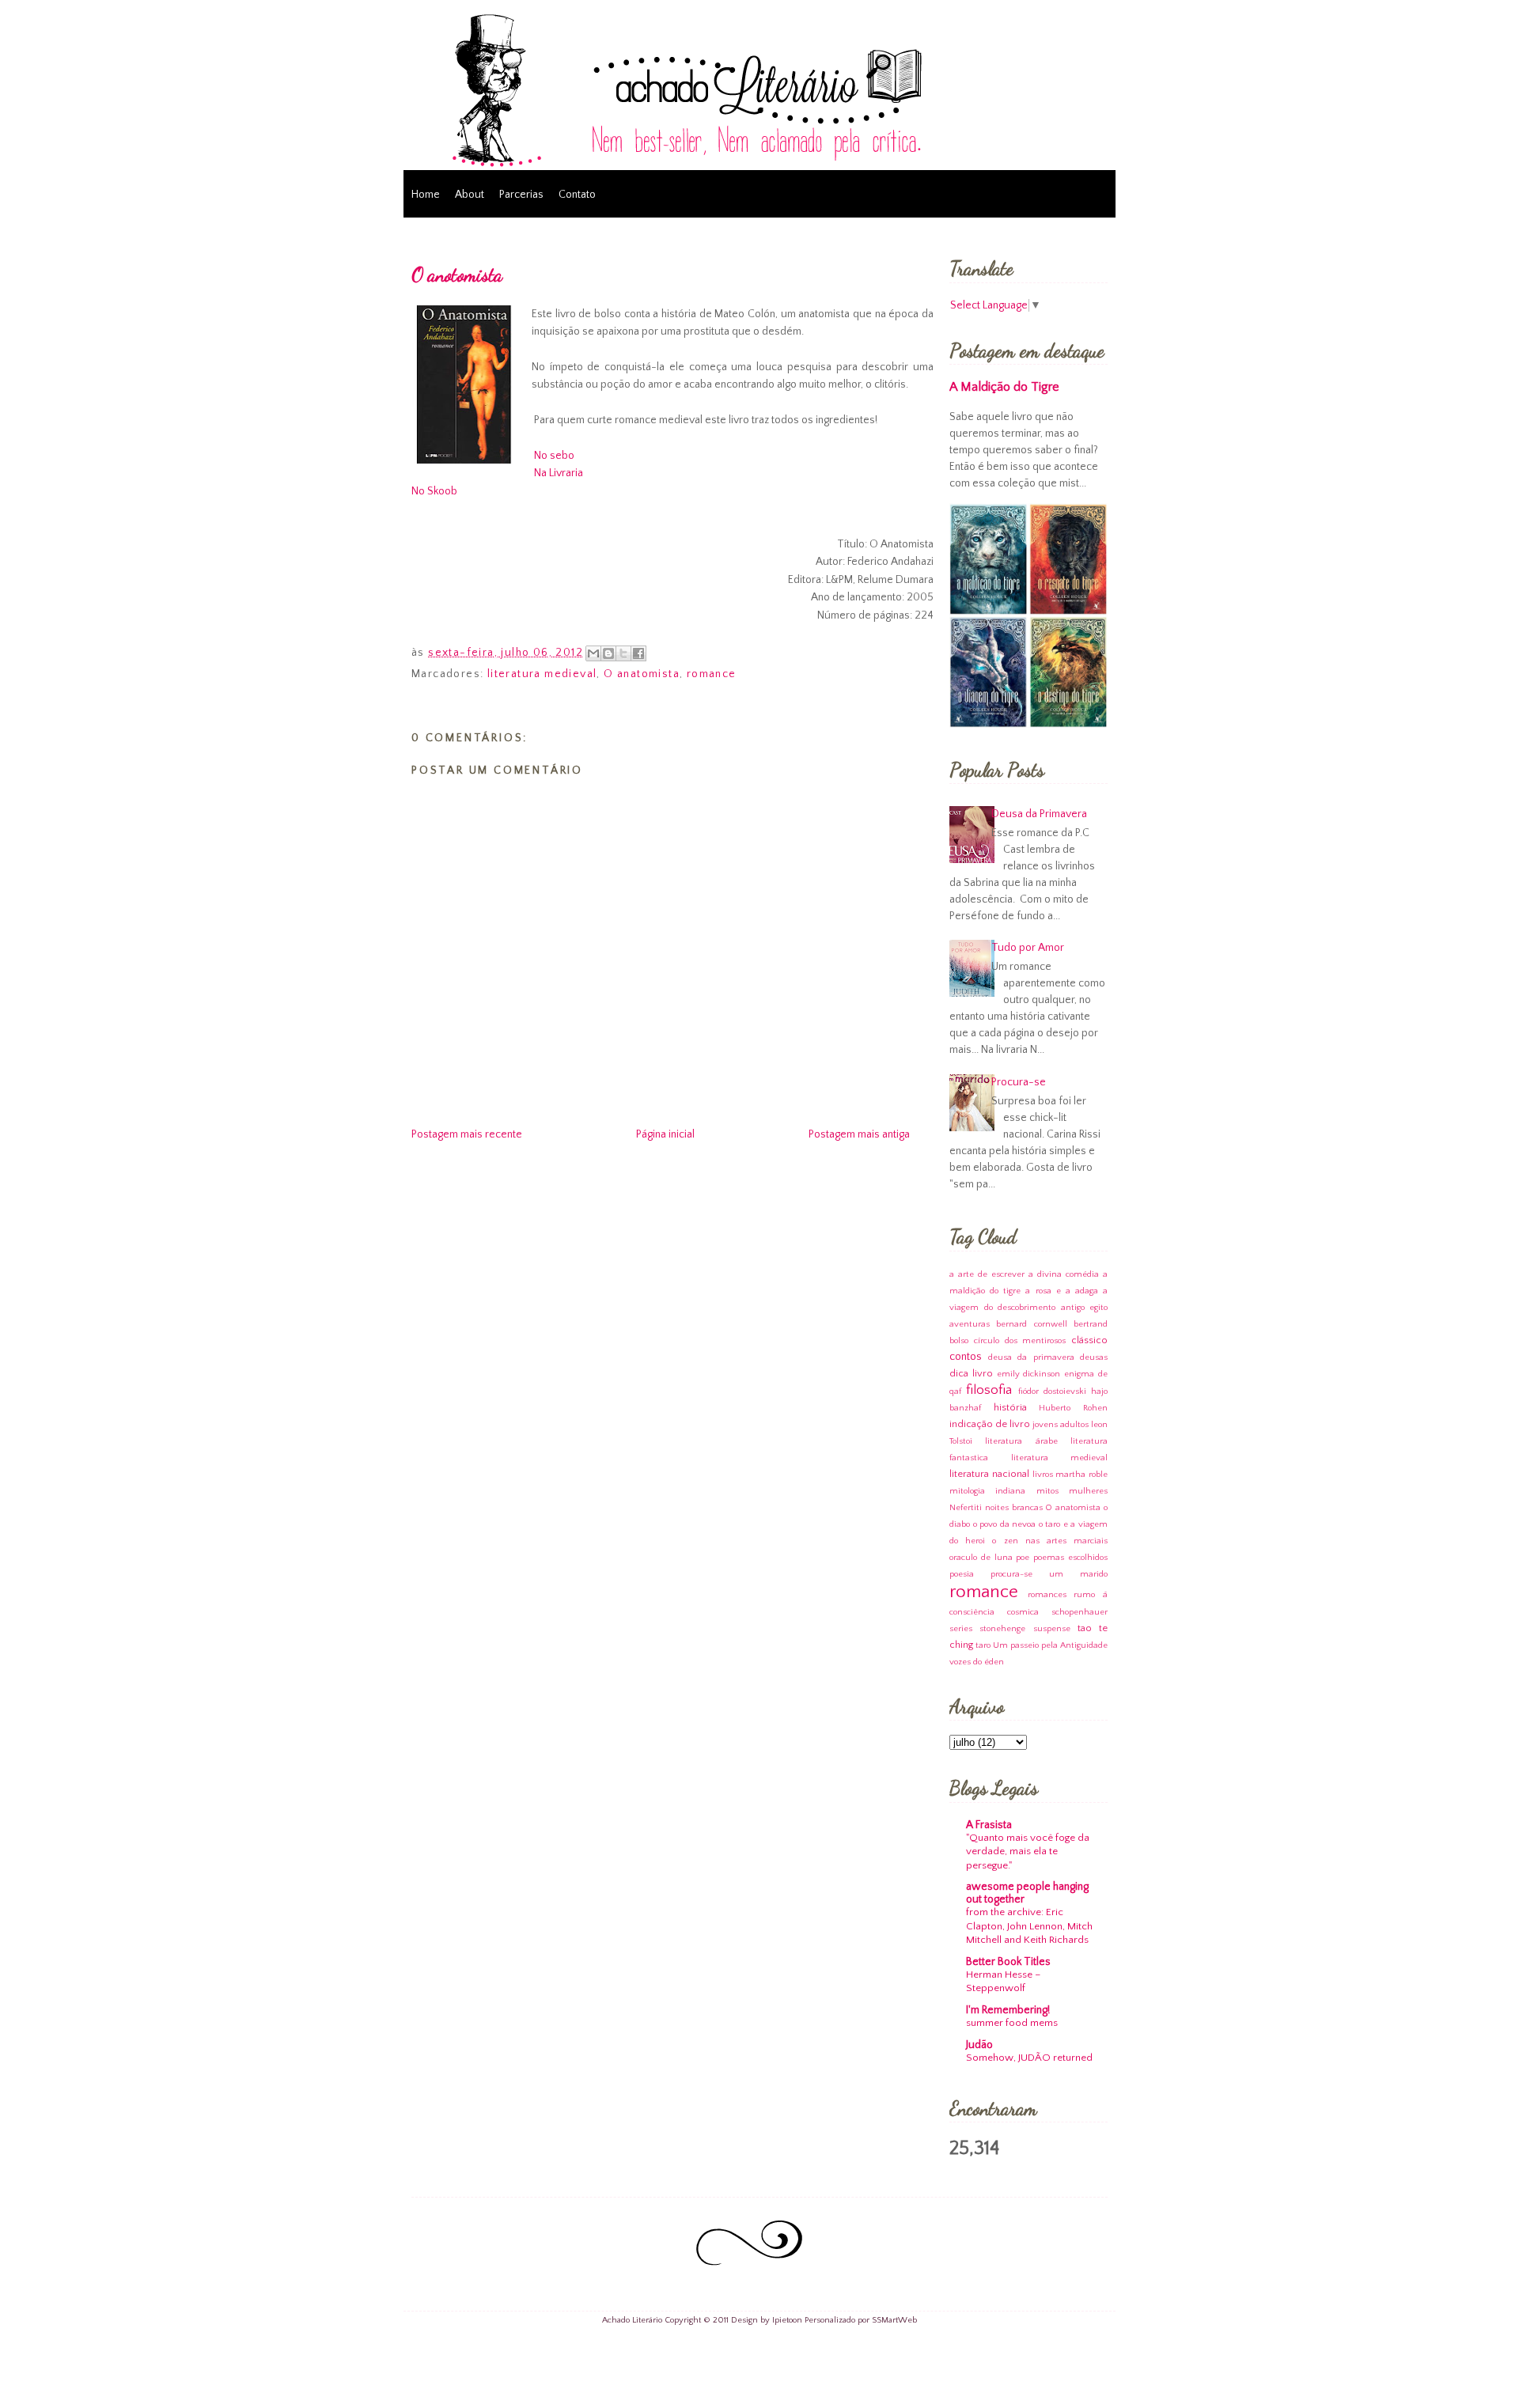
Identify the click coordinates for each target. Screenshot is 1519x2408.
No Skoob (434, 491)
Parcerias (521, 195)
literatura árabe (1021, 1441)
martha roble (1081, 1475)
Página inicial (665, 1134)
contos (966, 1357)
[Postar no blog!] (608, 653)
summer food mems (1012, 2023)
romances (1047, 1595)
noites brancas (1014, 1508)
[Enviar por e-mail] (593, 653)
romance (712, 674)
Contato (577, 195)
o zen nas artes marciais (1050, 1541)
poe (1023, 1558)
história (1010, 1407)
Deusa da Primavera (1039, 814)
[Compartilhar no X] (623, 653)
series (961, 1629)
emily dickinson (1029, 1374)
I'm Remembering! (1008, 2010)
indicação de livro (990, 1424)
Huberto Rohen (1073, 1408)
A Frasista (989, 1825)
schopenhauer (1080, 1612)
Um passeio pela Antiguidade (1050, 1645)
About (470, 195)
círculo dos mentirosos (1020, 1341)
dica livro (971, 1373)
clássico (1089, 1340)
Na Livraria (559, 473)
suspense (1052, 1629)
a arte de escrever (987, 1274)
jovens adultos (1061, 1425)
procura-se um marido (1049, 1574)
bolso (959, 1341)
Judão (979, 2045)
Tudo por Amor (1028, 948)
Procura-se (1019, 1082)
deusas (1094, 1357)
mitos (1047, 1491)
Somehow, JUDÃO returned (1029, 2058)
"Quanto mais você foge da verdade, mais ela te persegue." (1028, 1851)
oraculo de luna (981, 1558)
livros (1043, 1475)
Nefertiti (966, 1508)
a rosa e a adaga (1062, 1291)
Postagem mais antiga (859, 1134)
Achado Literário (632, 2320)
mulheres (1088, 1491)
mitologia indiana (987, 1491)
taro (983, 1645)
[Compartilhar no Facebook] (638, 653)
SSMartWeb (894, 2320)
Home (426, 195)
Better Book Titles (1008, 1962)
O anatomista (642, 674)
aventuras (970, 1324)
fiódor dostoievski (1052, 1391)
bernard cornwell (1031, 1324)
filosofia (989, 1390)
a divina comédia (1064, 1274)
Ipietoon (787, 2320)
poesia (962, 1574)
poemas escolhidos (1070, 1558)
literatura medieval (542, 674)
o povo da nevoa (1005, 1524)
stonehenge (1002, 1629)
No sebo (554, 456)
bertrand (1091, 1324)
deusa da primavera (1031, 1357)
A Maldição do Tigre (1004, 387)
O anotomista (457, 275)
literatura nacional (989, 1474)
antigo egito (1085, 1308)
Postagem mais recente (467, 1134)
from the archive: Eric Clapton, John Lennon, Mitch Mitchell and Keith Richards (1029, 1926)
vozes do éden (977, 1662)
